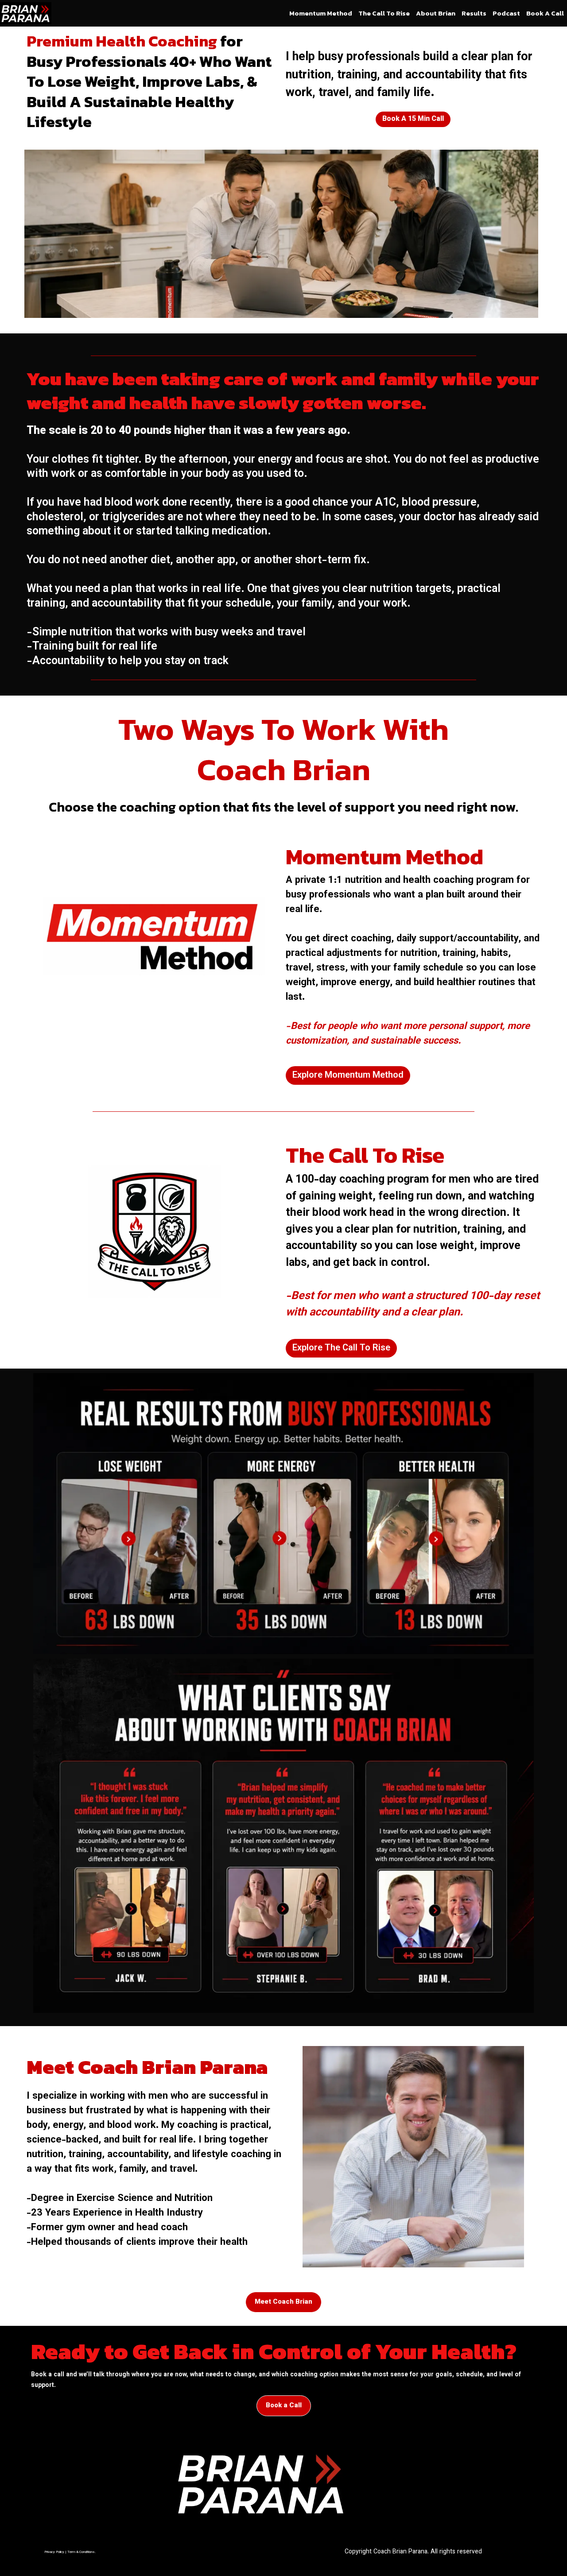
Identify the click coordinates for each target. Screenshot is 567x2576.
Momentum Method (321, 13)
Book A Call (545, 13)
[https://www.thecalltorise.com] (154, 1231)
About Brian (436, 13)
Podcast (506, 13)
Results (474, 13)
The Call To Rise (384, 13)
